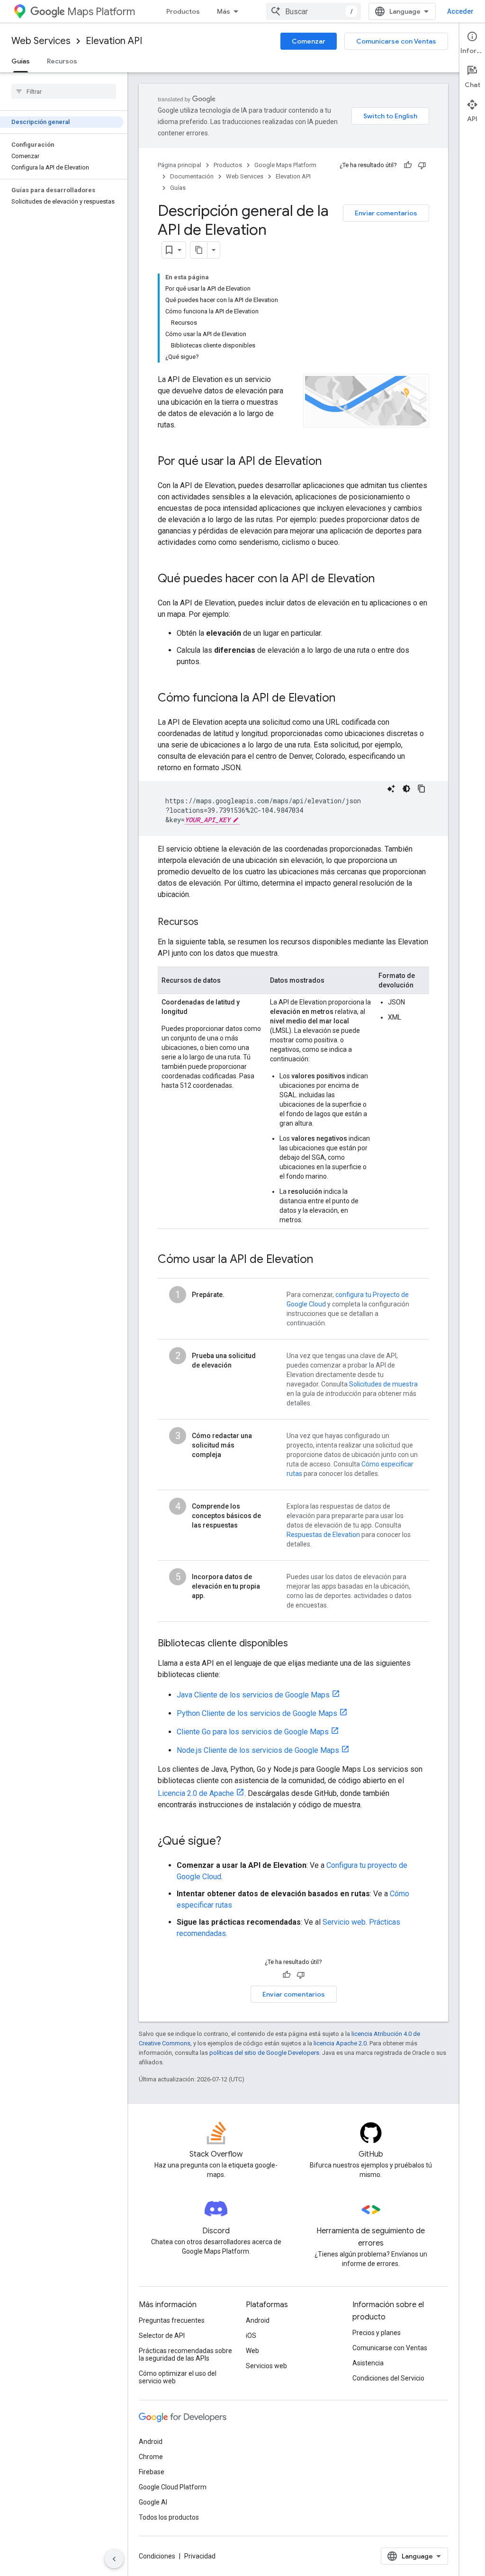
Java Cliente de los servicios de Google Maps (253, 1695)
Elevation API (114, 41)
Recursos (62, 61)
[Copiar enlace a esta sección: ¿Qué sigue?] (231, 1842)
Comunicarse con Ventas (396, 41)
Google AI (153, 2502)
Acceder (460, 11)
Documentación (192, 176)
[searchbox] (64, 91)
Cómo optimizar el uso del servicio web (178, 2377)
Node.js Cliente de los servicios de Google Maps (258, 1750)
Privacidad (200, 2556)
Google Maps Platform (285, 165)
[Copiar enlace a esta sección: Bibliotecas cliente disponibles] (297, 1644)
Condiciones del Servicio (388, 2378)
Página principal (180, 165)
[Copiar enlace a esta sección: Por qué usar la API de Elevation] (331, 462)
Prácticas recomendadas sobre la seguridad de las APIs (185, 2354)
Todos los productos (169, 2517)
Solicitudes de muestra (383, 1384)
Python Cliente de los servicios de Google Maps (257, 1713)
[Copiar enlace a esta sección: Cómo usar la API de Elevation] (323, 1260)
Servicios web (266, 2366)
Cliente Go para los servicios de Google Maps (253, 1732)
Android (258, 2320)
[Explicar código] (391, 789)
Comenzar (309, 41)
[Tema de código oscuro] (406, 789)
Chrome (151, 2457)
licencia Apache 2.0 (340, 2043)
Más (224, 11)
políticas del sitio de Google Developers (264, 2053)
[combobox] (314, 11)
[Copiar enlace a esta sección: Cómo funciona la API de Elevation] (345, 699)
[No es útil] (422, 165)
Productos (183, 11)
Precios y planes (377, 2333)
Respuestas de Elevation (323, 1535)
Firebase (152, 2472)
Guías (21, 61)
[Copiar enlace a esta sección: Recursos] (208, 923)
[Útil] (408, 165)
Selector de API (162, 2336)
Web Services (41, 41)
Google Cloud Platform (173, 2487)
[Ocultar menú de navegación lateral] (114, 2559)
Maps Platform (101, 12)
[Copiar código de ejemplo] (422, 789)
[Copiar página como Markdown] (199, 250)
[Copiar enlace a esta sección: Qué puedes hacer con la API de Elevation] (384, 579)
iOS (251, 2336)
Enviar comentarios (386, 213)
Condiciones (157, 2556)
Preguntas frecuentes (172, 2320)
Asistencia (368, 2363)
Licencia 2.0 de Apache (196, 1793)
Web (252, 2351)
